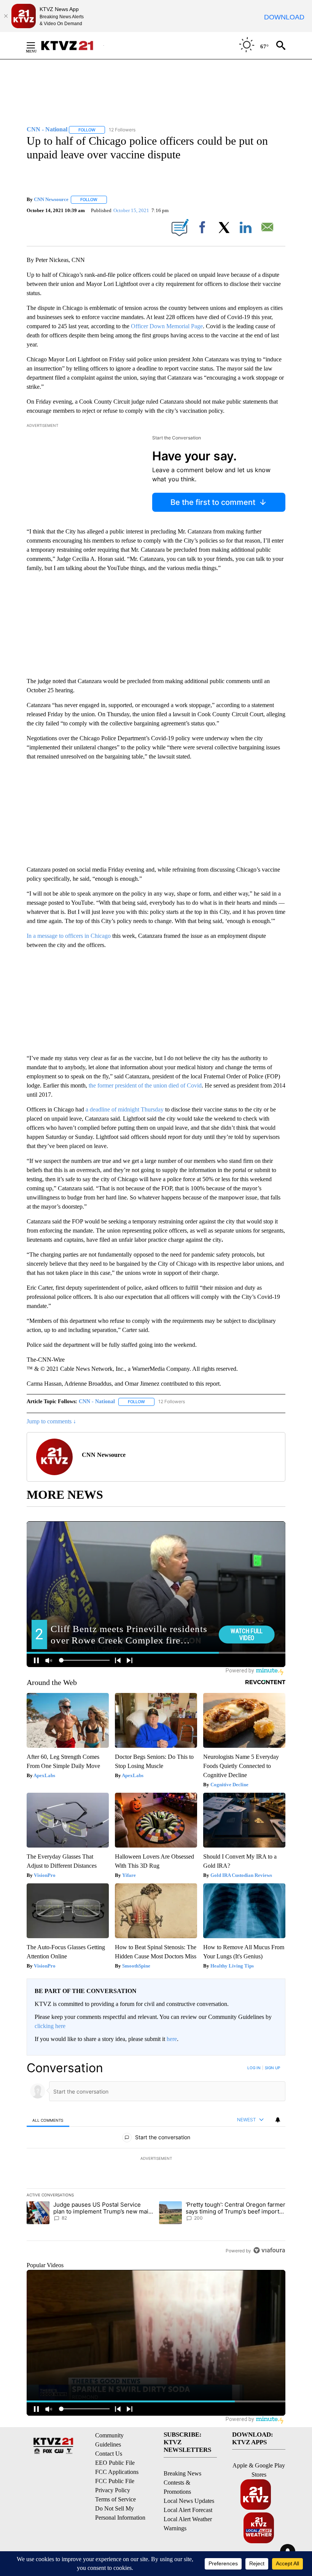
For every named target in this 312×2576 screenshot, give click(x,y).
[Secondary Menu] (37, 45)
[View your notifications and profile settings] (278, 2120)
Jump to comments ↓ (51, 1421)
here (172, 2039)
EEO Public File (115, 2463)
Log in (254, 2068)
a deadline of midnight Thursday (125, 1109)
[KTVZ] (72, 46)
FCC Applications (117, 2472)
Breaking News (182, 2473)
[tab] (48, 2120)
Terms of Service (115, 2499)
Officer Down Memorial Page (167, 326)
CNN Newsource (51, 199)
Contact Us (109, 2454)
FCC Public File (115, 2481)
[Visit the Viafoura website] (269, 2250)
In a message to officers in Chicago (69, 936)
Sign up (272, 2068)
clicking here (50, 2026)
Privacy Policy (113, 2490)
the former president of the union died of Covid (145, 1085)
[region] (156, 2159)
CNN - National (97, 1401)
